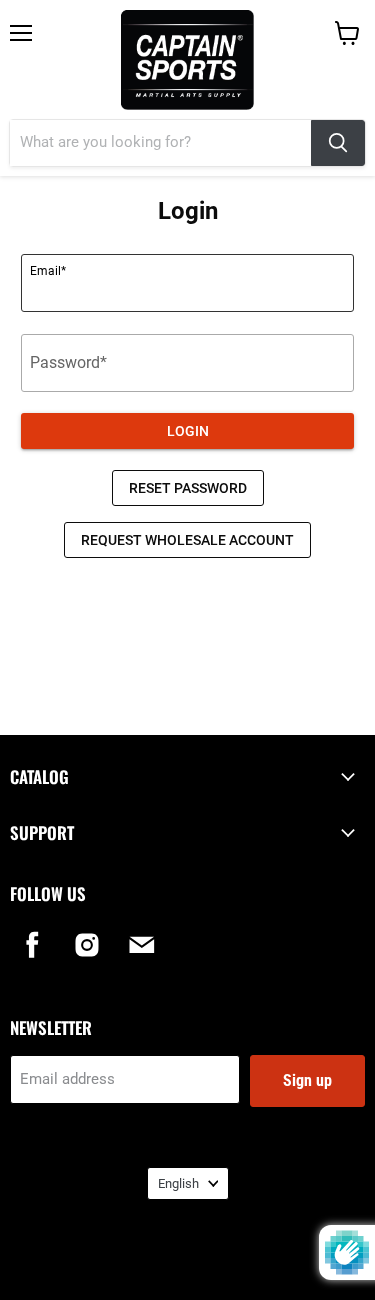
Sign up (307, 1080)
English (178, 1183)
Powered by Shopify (188, 1260)
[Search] (338, 143)
